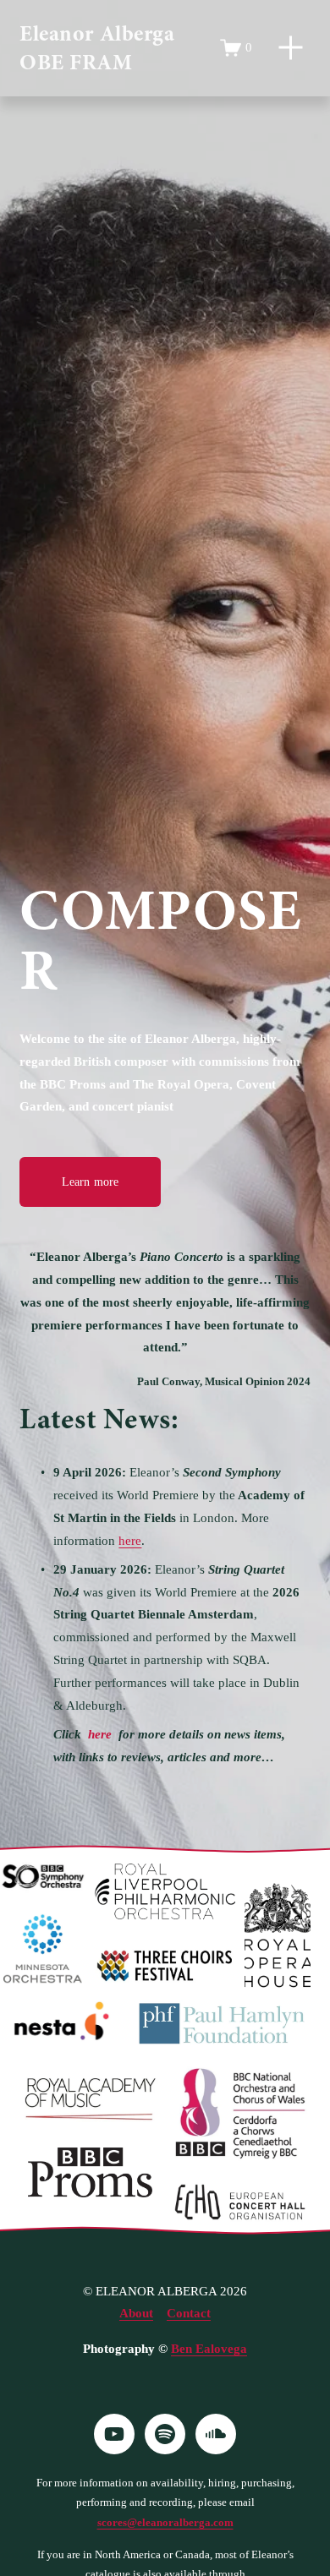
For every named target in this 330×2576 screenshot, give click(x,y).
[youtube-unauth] (114, 2434)
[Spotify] (165, 2434)
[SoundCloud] (216, 2434)
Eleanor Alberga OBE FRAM (97, 48)
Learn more (90, 1182)
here (130, 1541)
